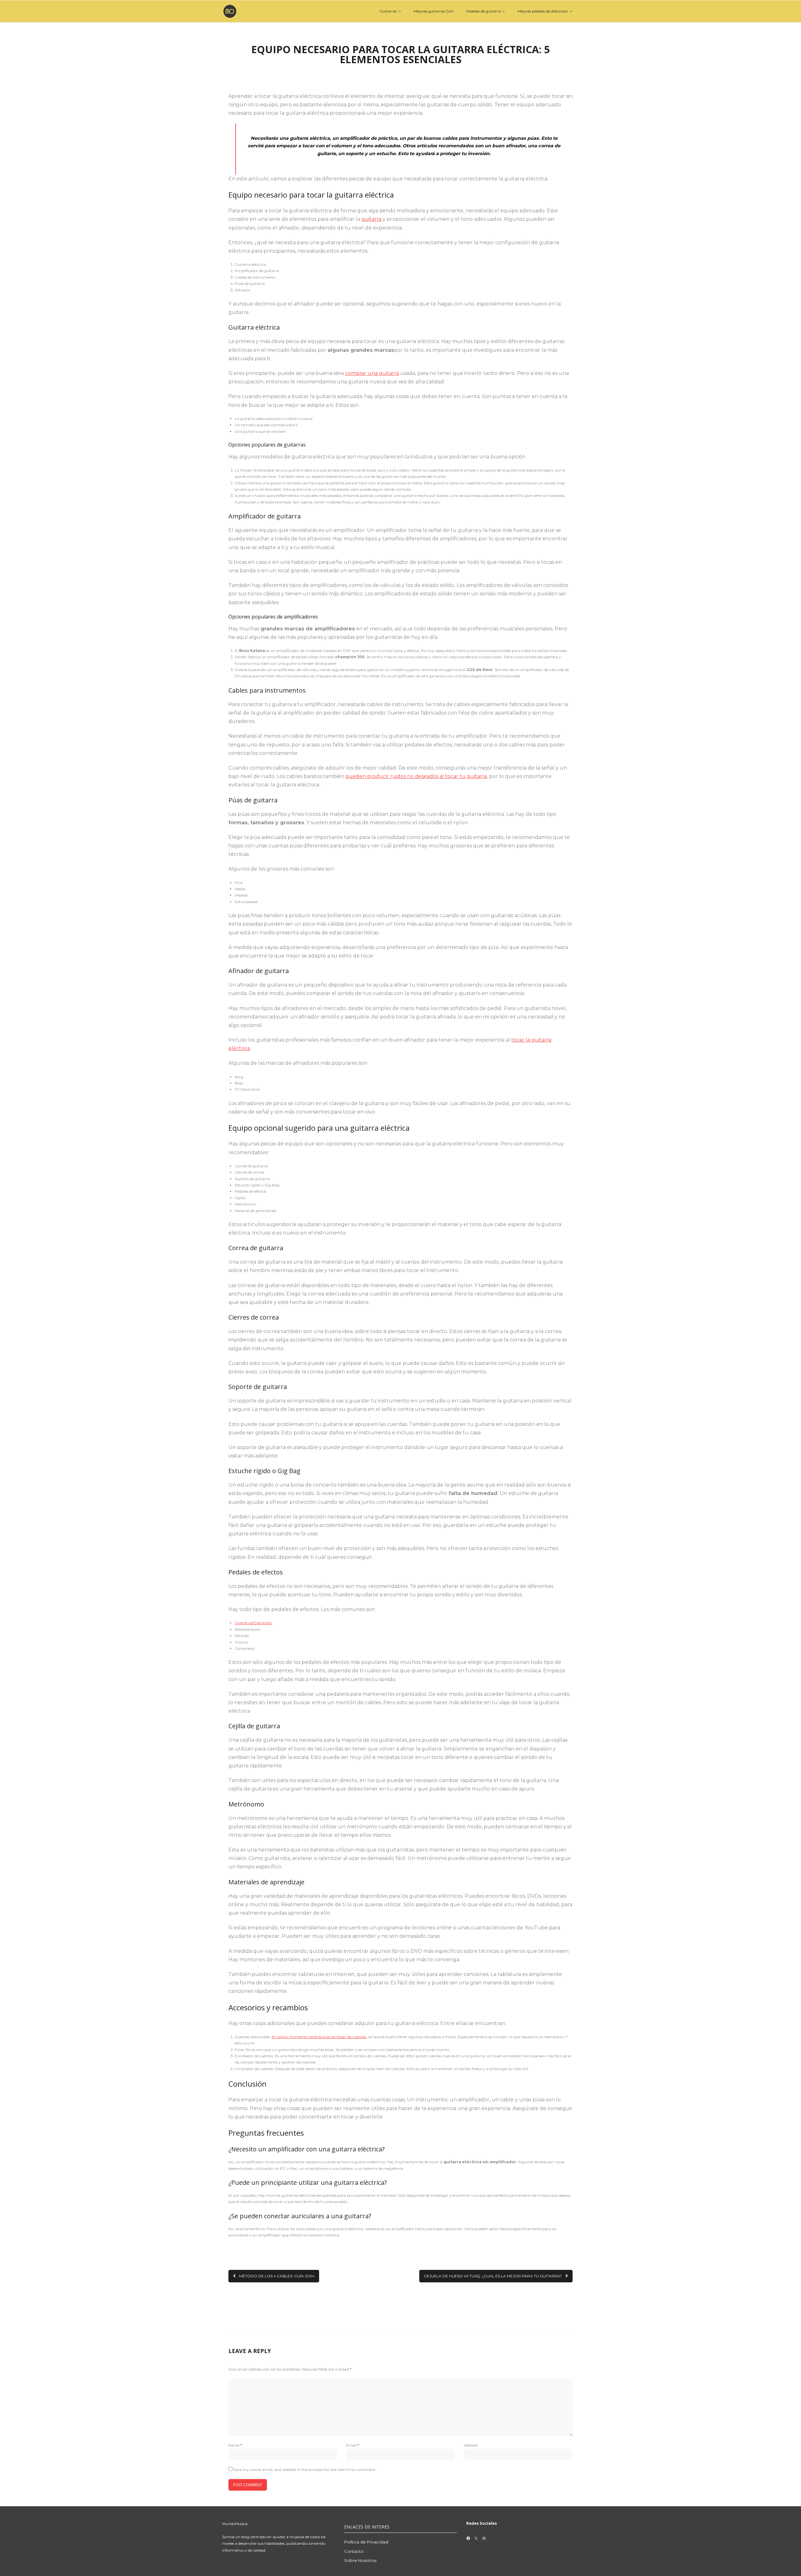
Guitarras (388, 11)
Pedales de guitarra (483, 11)
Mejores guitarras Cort (434, 11)
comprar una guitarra (372, 373)
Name (235, 2445)
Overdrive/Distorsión (253, 1623)
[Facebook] (468, 2538)
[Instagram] (484, 2538)
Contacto (354, 2551)
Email (353, 2445)
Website (471, 2445)
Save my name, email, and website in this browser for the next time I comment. (305, 2470)
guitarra (371, 219)
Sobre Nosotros (360, 2560)
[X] (476, 2538)
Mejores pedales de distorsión (543, 11)
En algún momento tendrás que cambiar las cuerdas (319, 2037)
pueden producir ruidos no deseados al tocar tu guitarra (416, 776)
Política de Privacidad (366, 2542)
